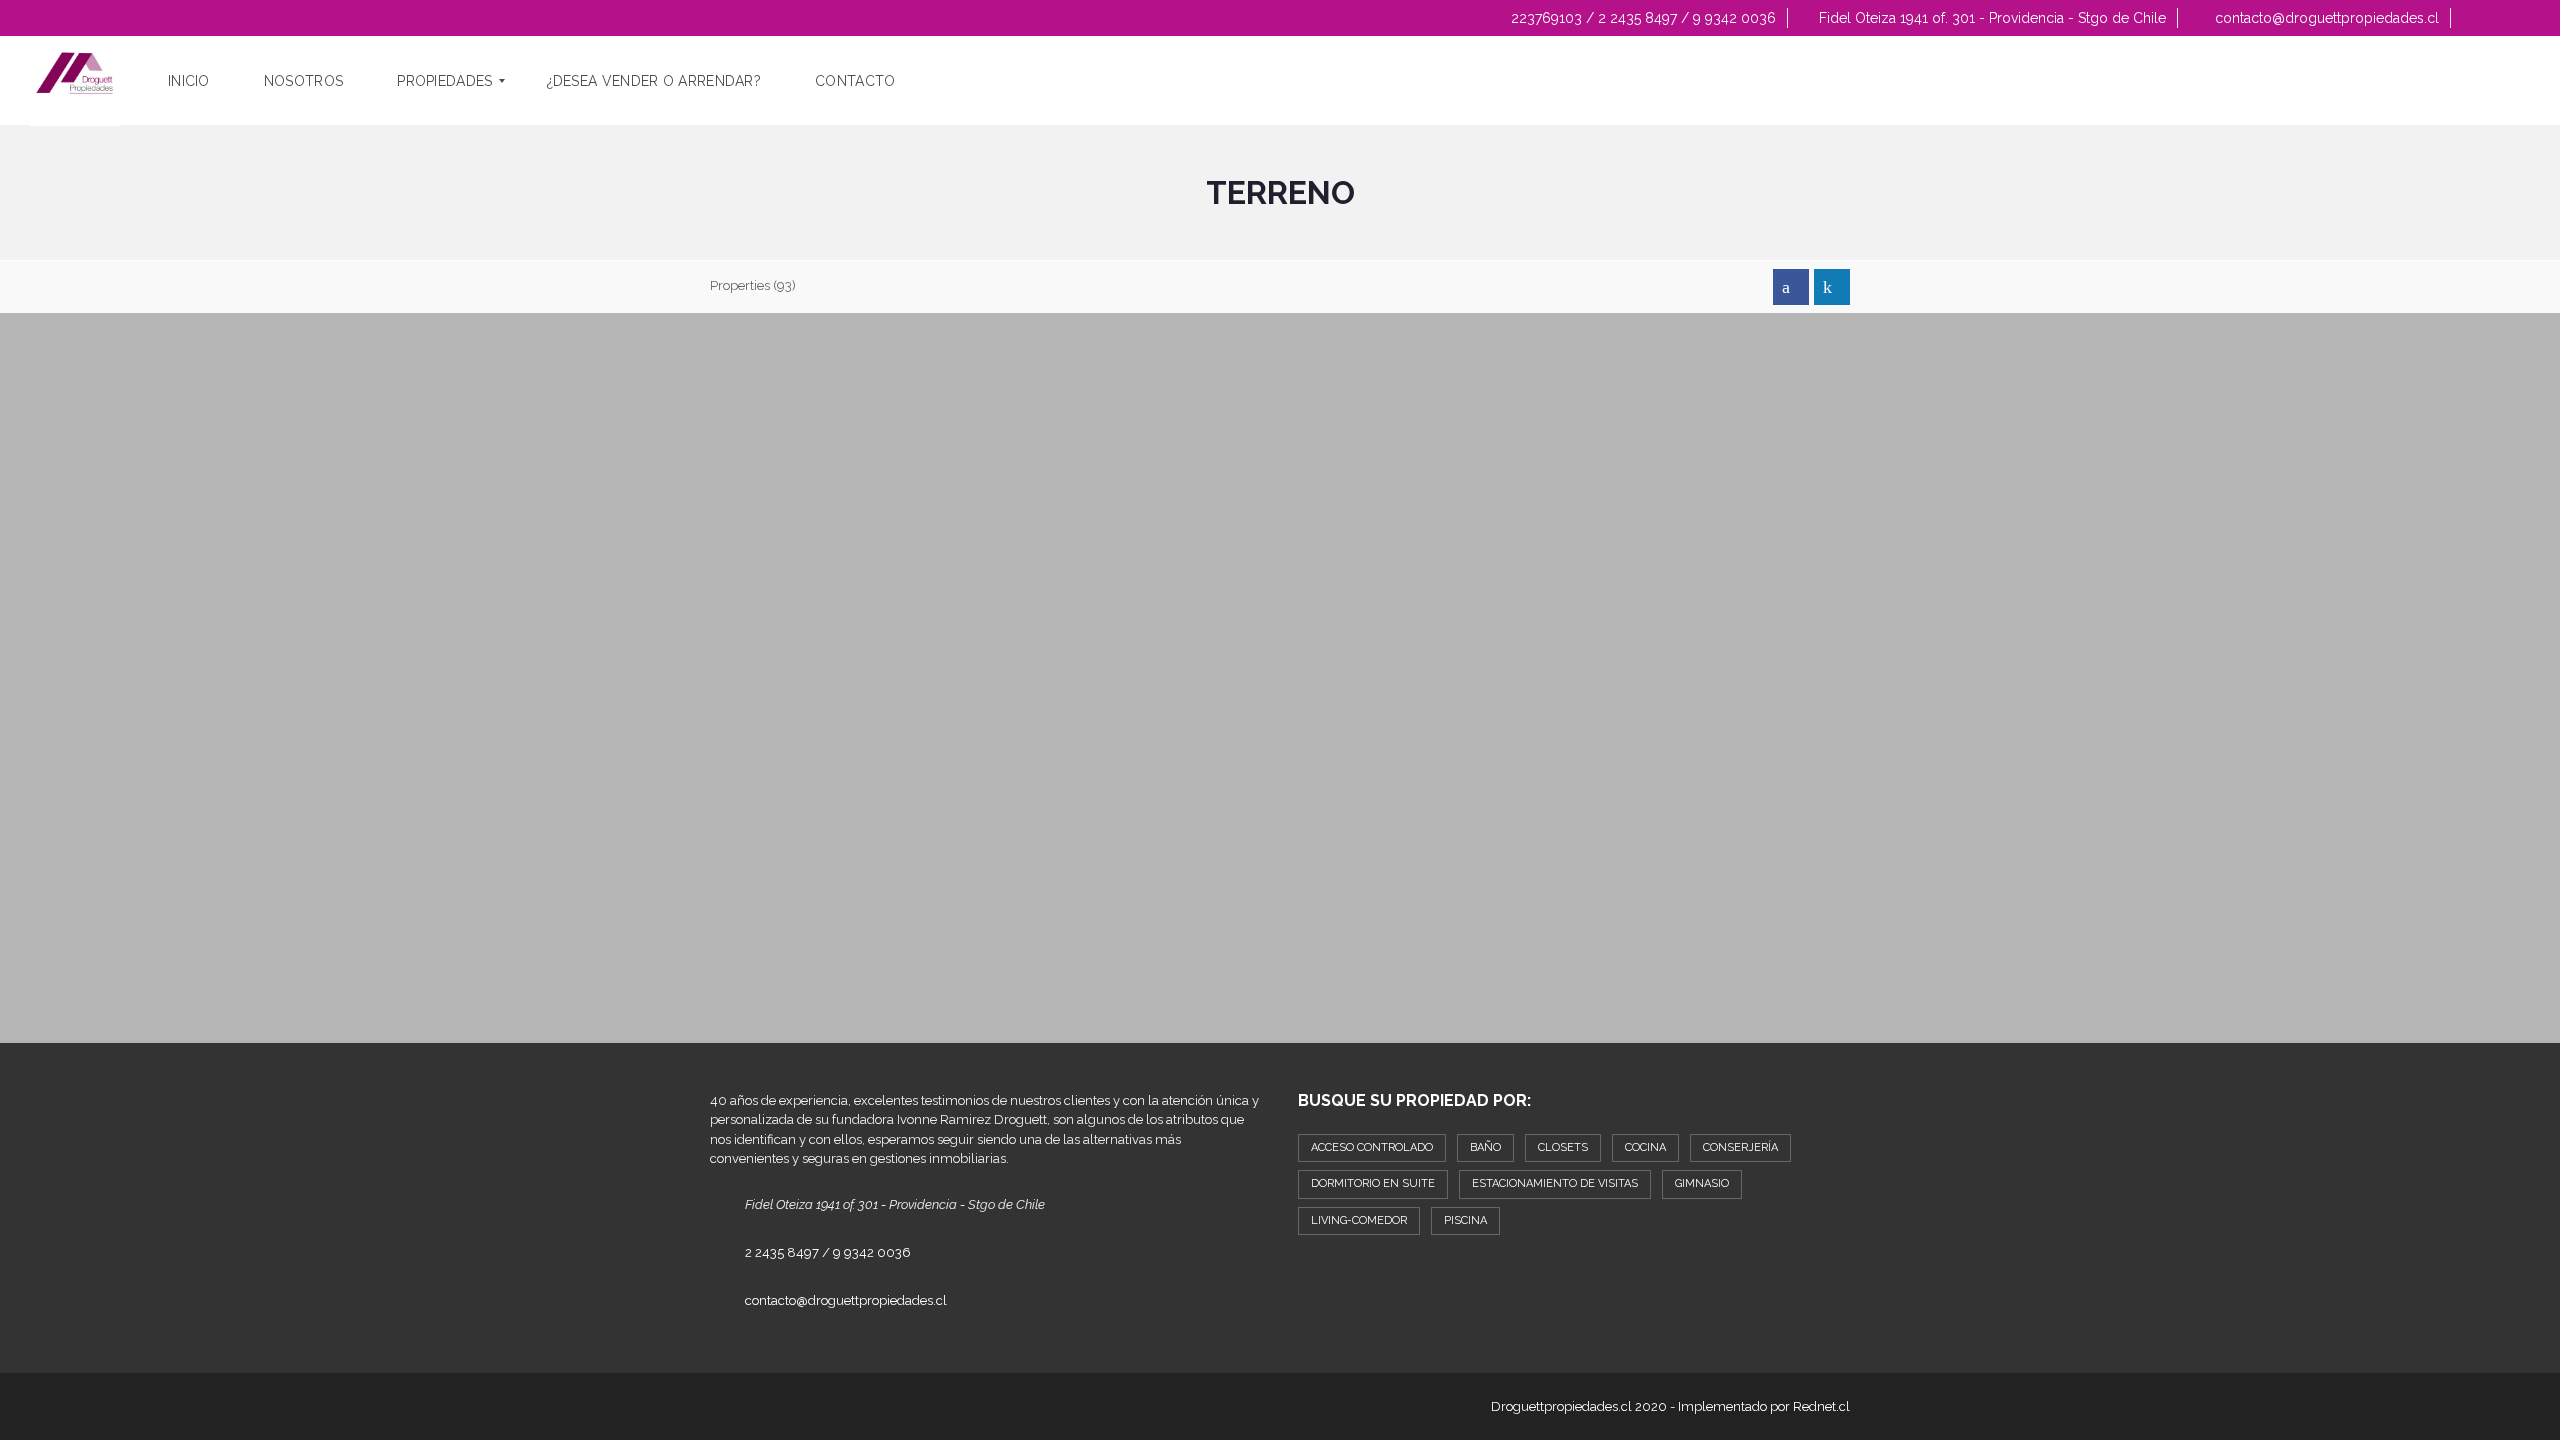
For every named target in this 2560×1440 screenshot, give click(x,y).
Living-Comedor (1359, 1220)
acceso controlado (1372, 1147)
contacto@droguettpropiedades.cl (2325, 18)
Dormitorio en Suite (1373, 1183)
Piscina (1465, 1220)
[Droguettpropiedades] (75, 81)
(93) (753, 285)
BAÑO (1485, 1147)
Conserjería (1740, 1147)
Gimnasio (1702, 1183)
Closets (1563, 1147)
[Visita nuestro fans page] (1791, 287)
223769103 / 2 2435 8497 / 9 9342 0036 (1641, 18)
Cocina (1645, 1147)
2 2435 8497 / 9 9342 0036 (828, 1252)
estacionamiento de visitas (1555, 1183)
